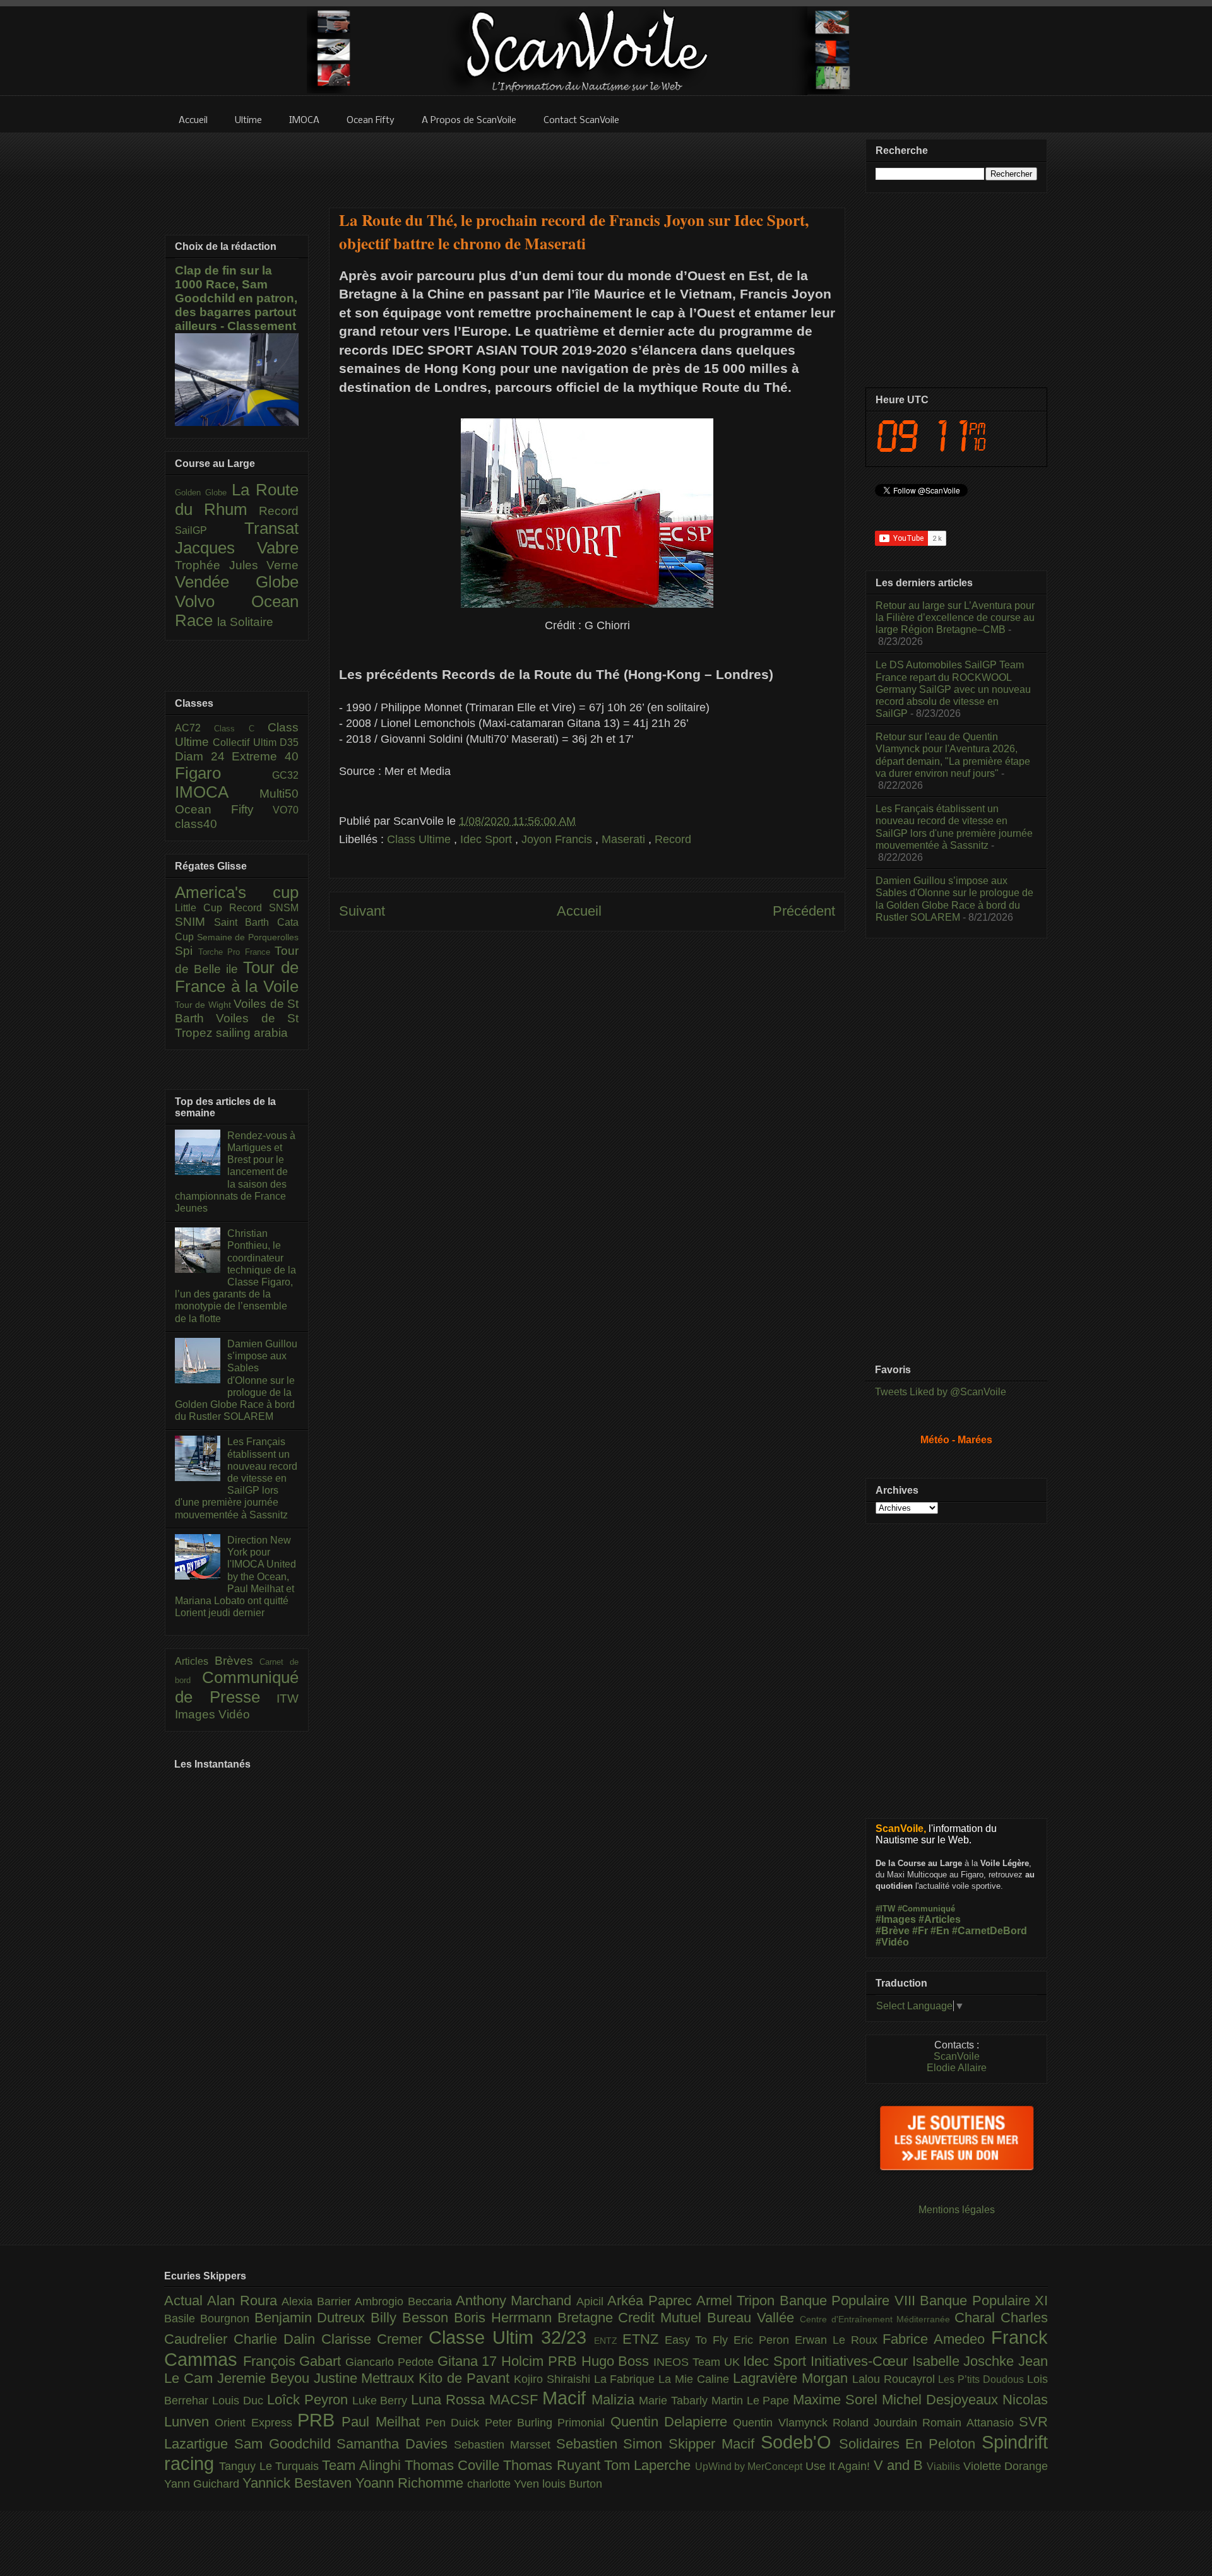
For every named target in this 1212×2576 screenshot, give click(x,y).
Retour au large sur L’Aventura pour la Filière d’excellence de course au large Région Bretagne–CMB (955, 617)
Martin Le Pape (752, 2401)
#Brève (893, 1931)
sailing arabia (252, 1033)
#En (940, 1931)
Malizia (615, 2400)
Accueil (579, 911)
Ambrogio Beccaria (405, 2301)
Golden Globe (203, 493)
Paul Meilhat (383, 2422)
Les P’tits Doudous (983, 2379)
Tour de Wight (204, 1005)
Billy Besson (412, 2318)
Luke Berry (382, 2401)
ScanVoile (957, 2056)
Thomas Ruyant (554, 2465)
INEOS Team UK (698, 2362)
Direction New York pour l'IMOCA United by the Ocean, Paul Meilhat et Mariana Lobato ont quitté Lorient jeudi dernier (235, 1576)
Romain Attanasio (971, 2423)
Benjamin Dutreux (313, 2318)
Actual (186, 2301)
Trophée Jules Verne (237, 565)
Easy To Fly (699, 2340)
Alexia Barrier (318, 2301)
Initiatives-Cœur (861, 2361)
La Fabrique (627, 2379)
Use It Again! (840, 2466)
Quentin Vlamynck (783, 2423)
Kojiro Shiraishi (554, 2379)
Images (197, 1714)
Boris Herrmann (506, 2318)
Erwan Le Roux (839, 2340)
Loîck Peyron (310, 2400)
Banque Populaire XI (984, 2301)
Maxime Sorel (837, 2400)
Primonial (584, 2423)
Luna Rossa (450, 2400)
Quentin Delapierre (672, 2422)
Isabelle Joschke (965, 2361)
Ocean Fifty (224, 809)
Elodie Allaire (957, 2068)
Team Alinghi (363, 2465)
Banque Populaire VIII (850, 2301)
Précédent (804, 911)
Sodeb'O (800, 2442)
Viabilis (945, 2466)
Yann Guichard (203, 2484)
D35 (289, 742)
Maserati (625, 839)
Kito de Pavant (466, 2378)
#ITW (885, 1909)
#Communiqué (926, 1909)
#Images (896, 1919)
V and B (900, 2465)
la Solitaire (245, 622)
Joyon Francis (558, 839)
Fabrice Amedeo (937, 2339)
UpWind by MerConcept (750, 2466)
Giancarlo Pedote (391, 2362)
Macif (567, 2398)
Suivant (362, 911)
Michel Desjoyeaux (942, 2400)
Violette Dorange (1006, 2466)
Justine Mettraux (366, 2378)
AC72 (194, 728)
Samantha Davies (395, 2444)
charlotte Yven (505, 2484)
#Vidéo (892, 1942)
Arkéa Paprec (652, 2301)
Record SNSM (264, 908)
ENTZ (608, 2341)
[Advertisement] (587, 162)
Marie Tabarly (675, 2401)
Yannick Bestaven (299, 2483)
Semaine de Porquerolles (248, 937)
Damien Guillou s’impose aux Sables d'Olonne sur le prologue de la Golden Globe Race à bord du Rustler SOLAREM (236, 1380)
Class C (241, 729)
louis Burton (572, 2484)
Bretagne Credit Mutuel (632, 2318)
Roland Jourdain (878, 2423)
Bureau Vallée (753, 2318)
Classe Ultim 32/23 (511, 2337)
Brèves (237, 1661)
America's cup (237, 892)
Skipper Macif (715, 2444)
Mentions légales (957, 2210)
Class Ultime (420, 839)
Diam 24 (203, 756)
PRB (319, 2420)
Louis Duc (240, 2401)
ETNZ (644, 2339)
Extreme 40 (265, 756)
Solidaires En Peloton (910, 2444)
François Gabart (294, 2361)
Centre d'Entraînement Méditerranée (877, 2319)
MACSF (516, 2400)
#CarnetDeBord (989, 1931)
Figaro (223, 773)
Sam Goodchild (286, 2444)
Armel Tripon (738, 2301)
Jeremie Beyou (265, 2378)
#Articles (940, 1919)
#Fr (920, 1931)
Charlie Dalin (277, 2339)
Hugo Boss (617, 2361)
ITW (288, 1699)
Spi (187, 951)
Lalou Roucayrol (895, 2379)
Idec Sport (488, 839)
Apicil (592, 2301)
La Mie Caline (696, 2379)
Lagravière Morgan (793, 2378)
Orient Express (256, 2423)
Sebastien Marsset (505, 2445)
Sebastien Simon (613, 2444)
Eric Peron (764, 2340)
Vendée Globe (237, 582)
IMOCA (217, 792)
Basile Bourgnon (209, 2319)
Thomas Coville (454, 2465)
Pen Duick (455, 2423)
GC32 (285, 775)
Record (673, 839)
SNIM (194, 922)
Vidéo (234, 1714)
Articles (195, 1661)
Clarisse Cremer (375, 2339)
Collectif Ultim (246, 742)
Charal (977, 2318)
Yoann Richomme (411, 2483)
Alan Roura (244, 2301)
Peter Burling (521, 2423)
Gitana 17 (469, 2361)
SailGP (210, 530)
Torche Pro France (237, 952)
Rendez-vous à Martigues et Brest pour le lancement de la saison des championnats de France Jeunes (235, 1172)
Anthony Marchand (516, 2301)
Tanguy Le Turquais (270, 2466)
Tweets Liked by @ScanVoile (941, 1392)
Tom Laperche (650, 2465)
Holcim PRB (541, 2361)
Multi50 (279, 794)
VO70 (286, 810)
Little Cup (202, 908)
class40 (196, 824)
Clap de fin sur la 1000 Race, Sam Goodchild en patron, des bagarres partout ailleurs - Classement (236, 298)
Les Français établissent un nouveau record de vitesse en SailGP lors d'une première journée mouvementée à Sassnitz (236, 1478)
